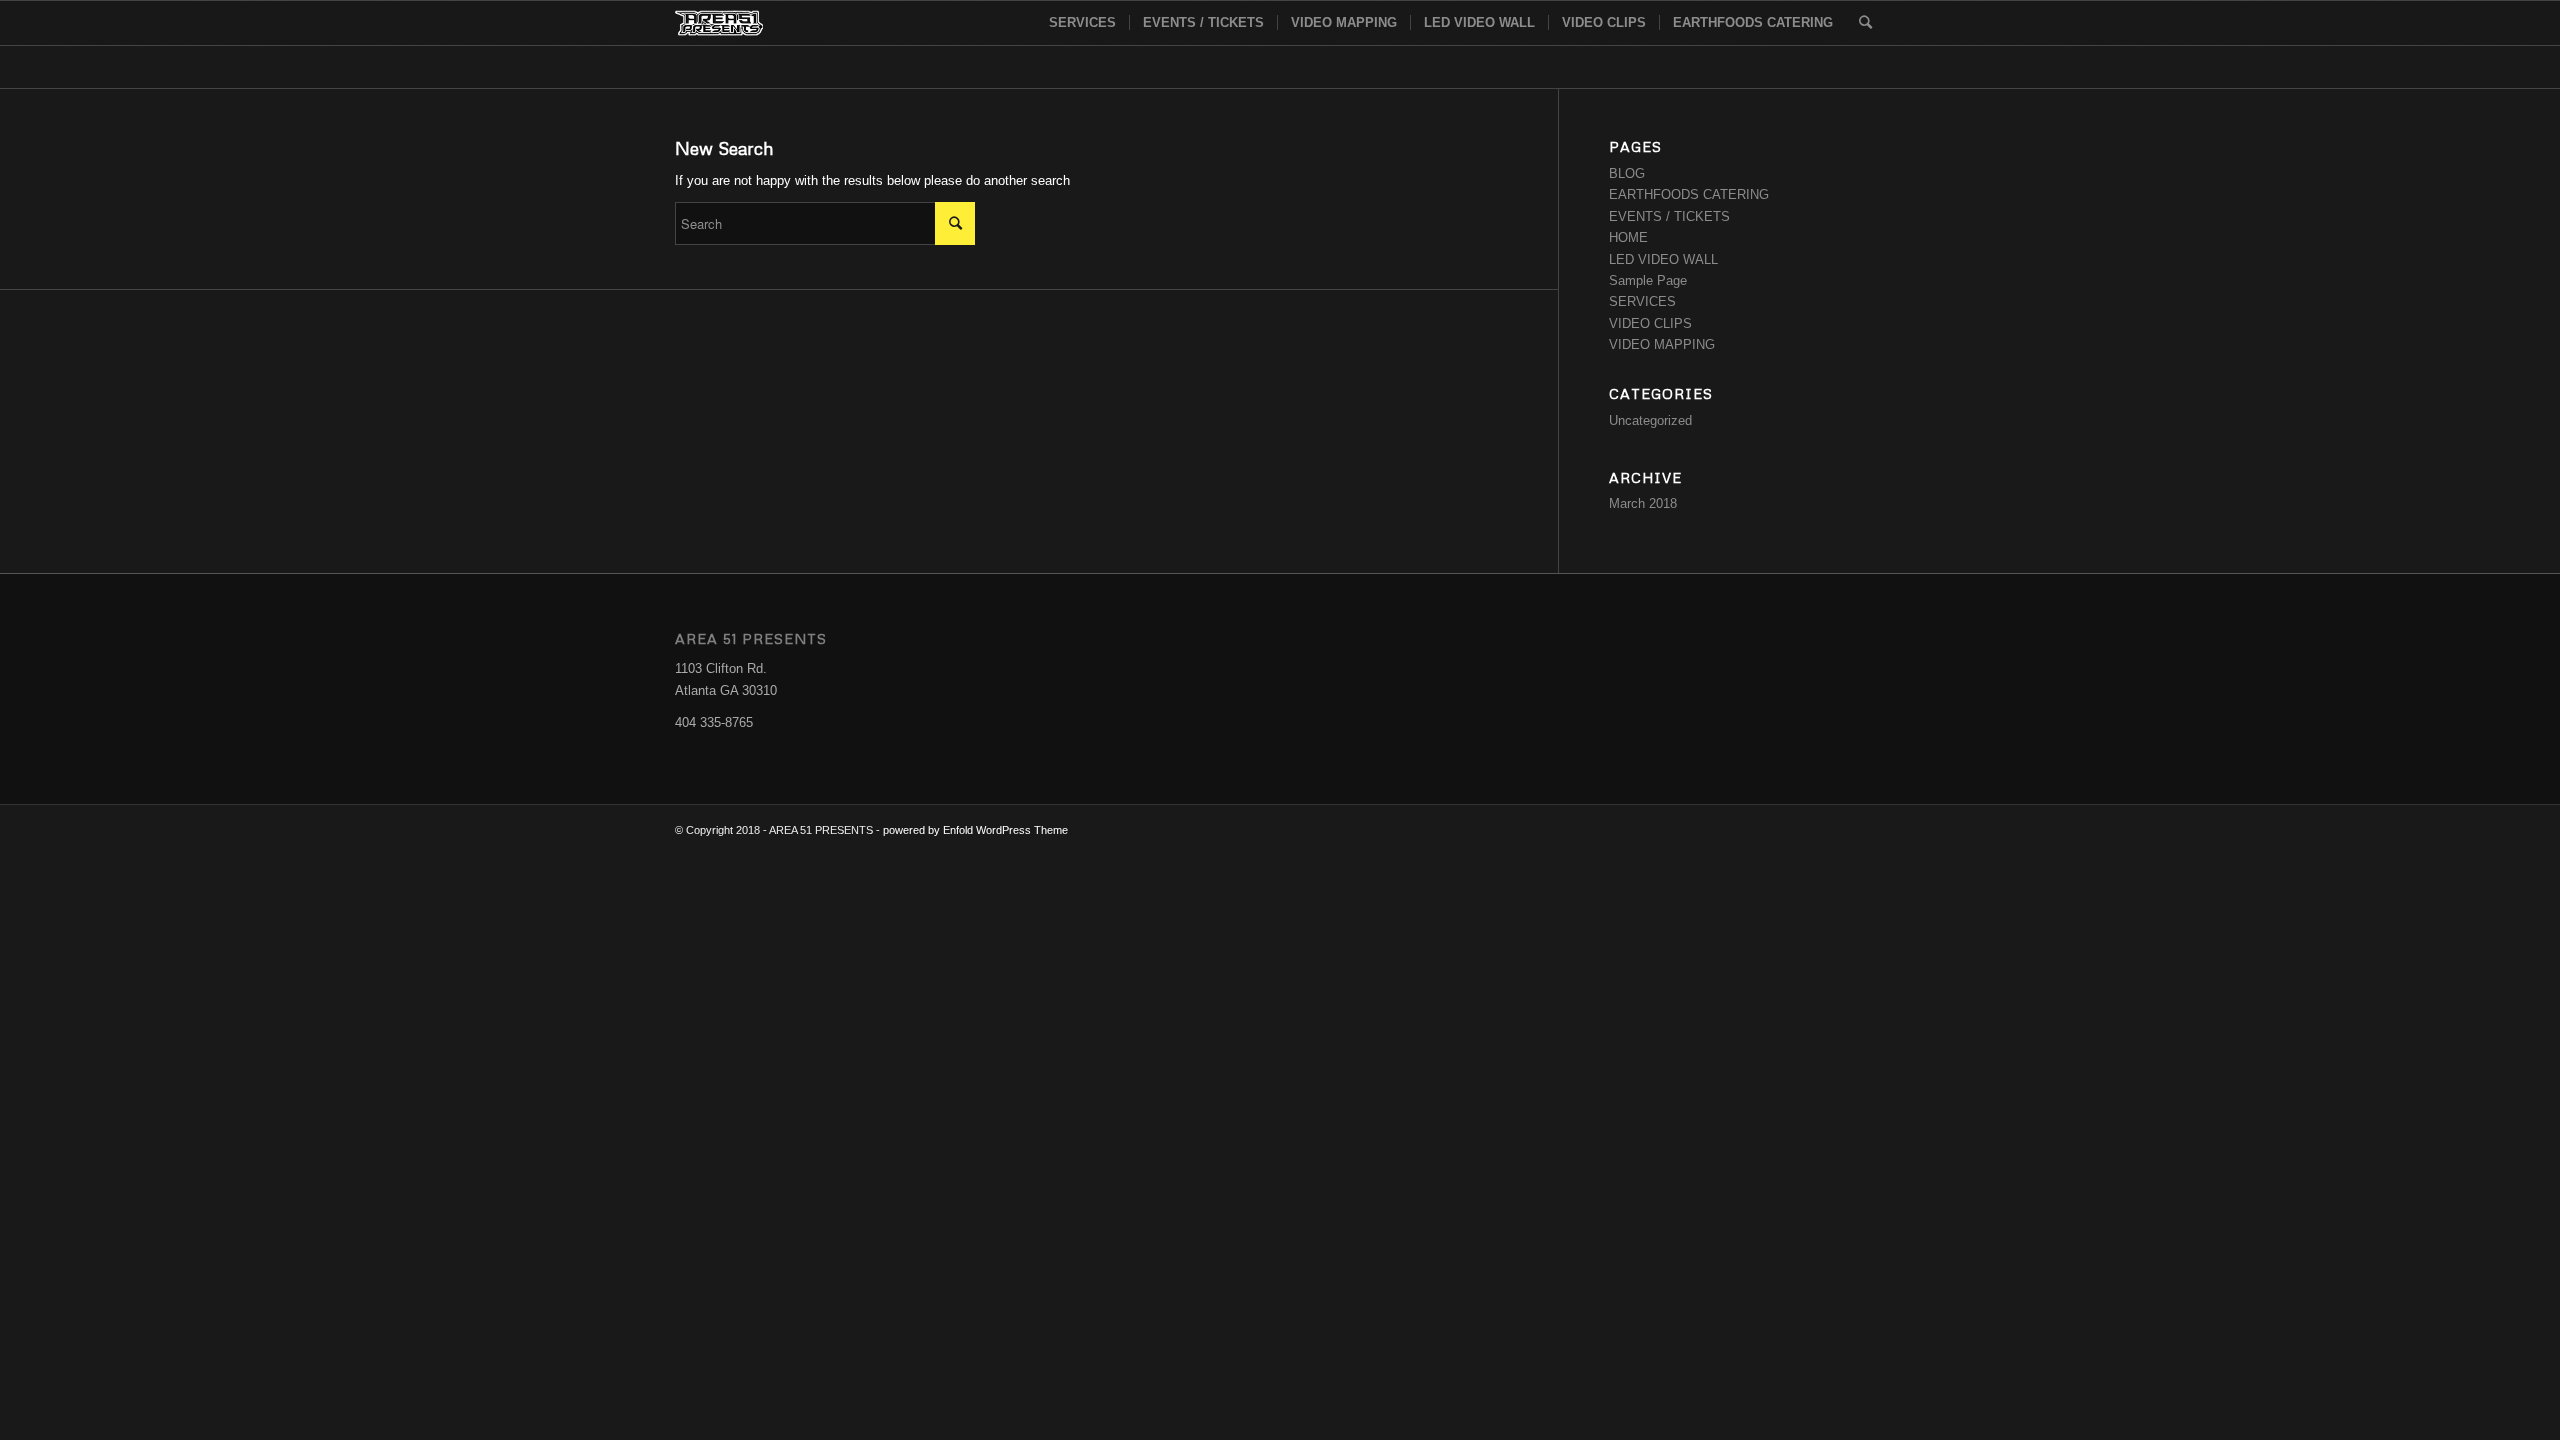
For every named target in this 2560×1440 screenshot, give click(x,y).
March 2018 (1643, 503)
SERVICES (1642, 301)
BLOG (1627, 173)
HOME (1628, 237)
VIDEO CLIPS (1650, 323)
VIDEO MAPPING (1662, 344)
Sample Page (1648, 280)
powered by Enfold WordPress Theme (975, 830)
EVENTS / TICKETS (1669, 216)
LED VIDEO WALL (1663, 259)
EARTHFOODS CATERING (1689, 194)
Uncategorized (1650, 420)
